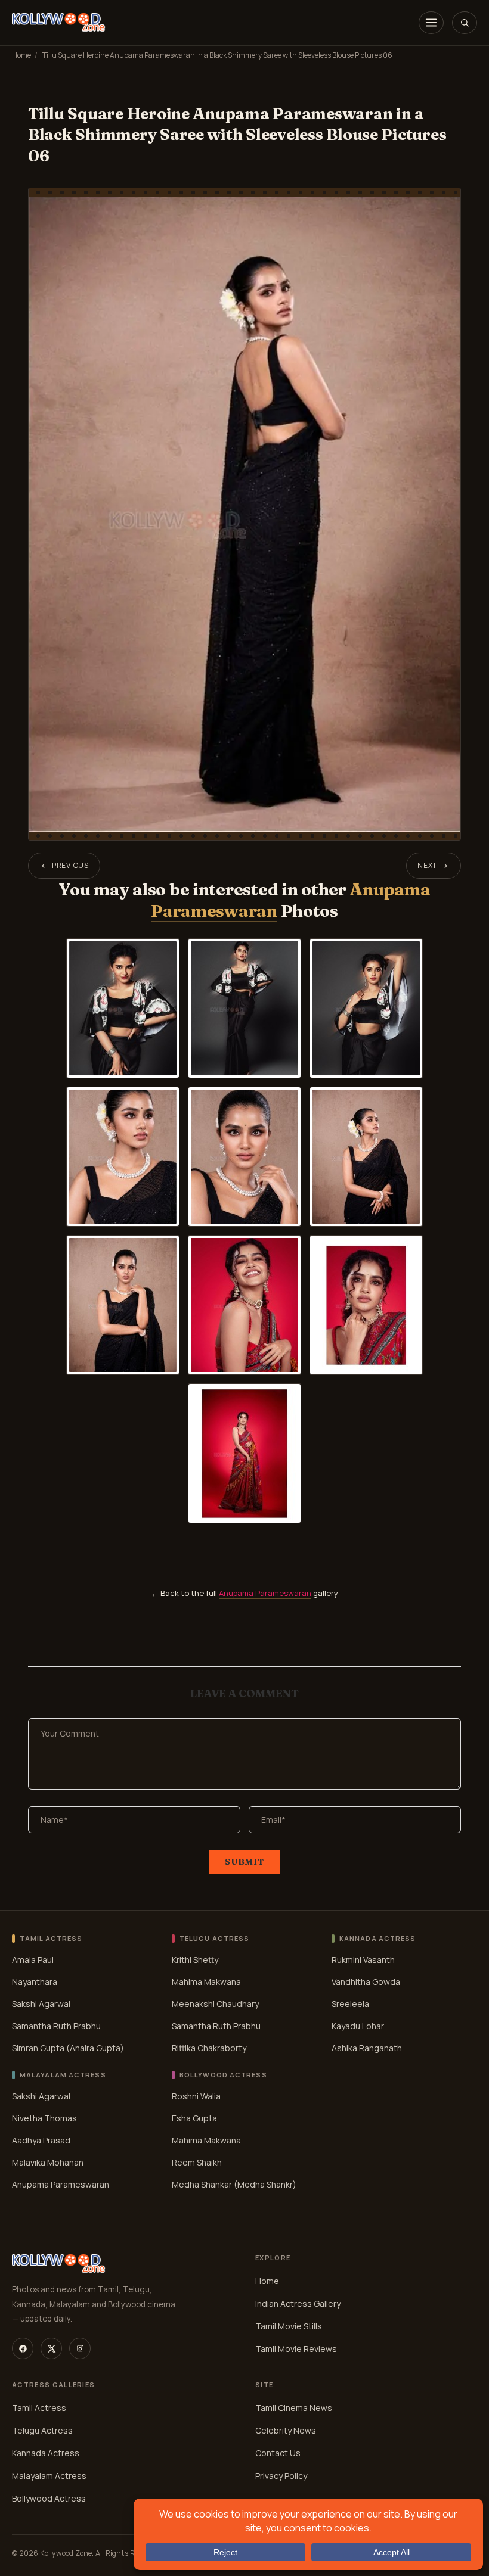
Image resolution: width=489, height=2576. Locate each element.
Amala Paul (33, 1960)
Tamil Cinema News (294, 2408)
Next (427, 865)
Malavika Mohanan (48, 2162)
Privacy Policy (281, 2476)
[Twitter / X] (51, 2348)
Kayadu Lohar (358, 2026)
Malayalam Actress (49, 2476)
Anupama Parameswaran (265, 1593)
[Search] (465, 23)
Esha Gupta (194, 2118)
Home (21, 55)
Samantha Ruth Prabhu (56, 2026)
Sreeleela (350, 2004)
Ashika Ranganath (367, 2048)
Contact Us (278, 2453)
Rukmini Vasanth (363, 1960)
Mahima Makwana (206, 1982)
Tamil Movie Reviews (296, 2349)
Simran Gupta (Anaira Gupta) (68, 2048)
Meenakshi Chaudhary (215, 2004)
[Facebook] (23, 2348)
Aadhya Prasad (41, 2140)
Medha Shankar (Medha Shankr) (234, 2184)
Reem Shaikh (197, 2162)
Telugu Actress (42, 2430)
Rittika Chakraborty (209, 2048)
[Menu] (431, 23)
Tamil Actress (39, 2408)
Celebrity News (286, 2430)
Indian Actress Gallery (298, 2303)
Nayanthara (35, 1982)
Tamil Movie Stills (289, 2326)
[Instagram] (80, 2348)
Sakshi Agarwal (41, 2004)
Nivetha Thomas (44, 2118)
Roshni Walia (196, 2096)
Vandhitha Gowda (366, 1982)
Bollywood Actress (49, 2498)
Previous (70, 865)
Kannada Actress (46, 2453)
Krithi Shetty (195, 1960)
